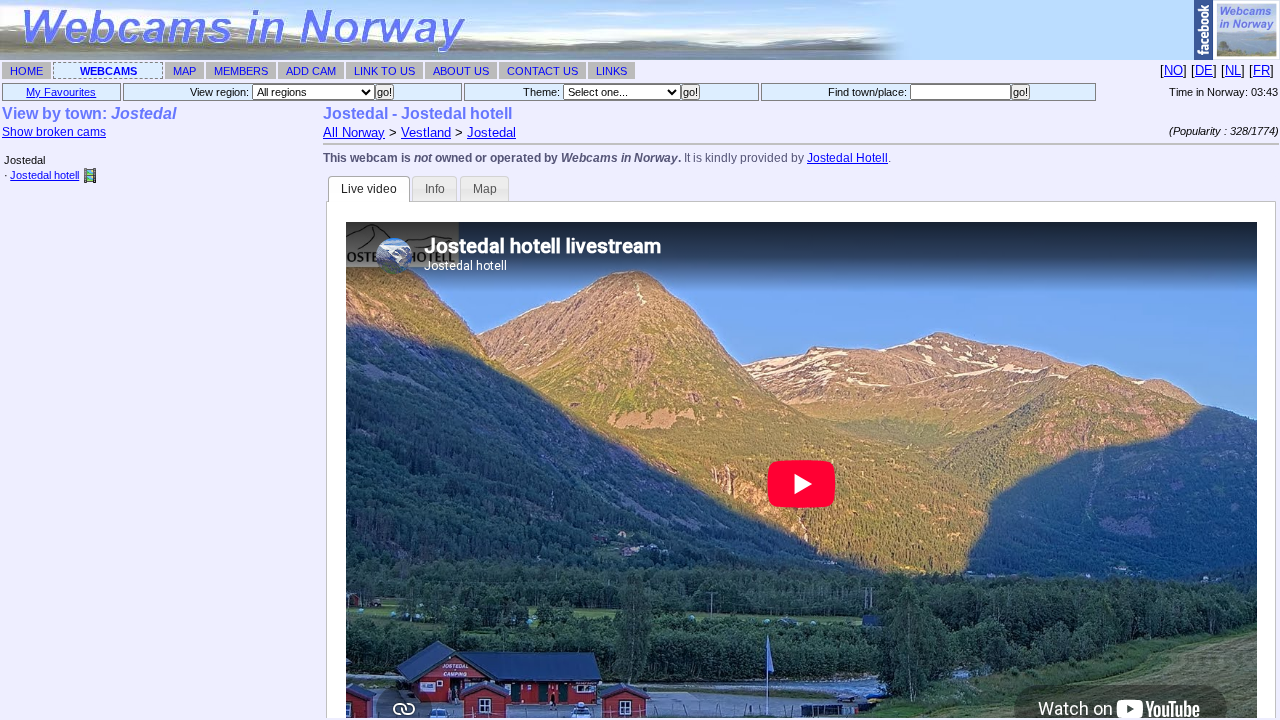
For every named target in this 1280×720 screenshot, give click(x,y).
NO (1173, 70)
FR (1261, 70)
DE (1204, 70)
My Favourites (61, 92)
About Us (461, 71)
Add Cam (311, 71)
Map (184, 71)
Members (241, 71)
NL (1233, 70)
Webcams (108, 71)
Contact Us (542, 71)
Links (611, 71)
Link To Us (384, 71)
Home (26, 71)
